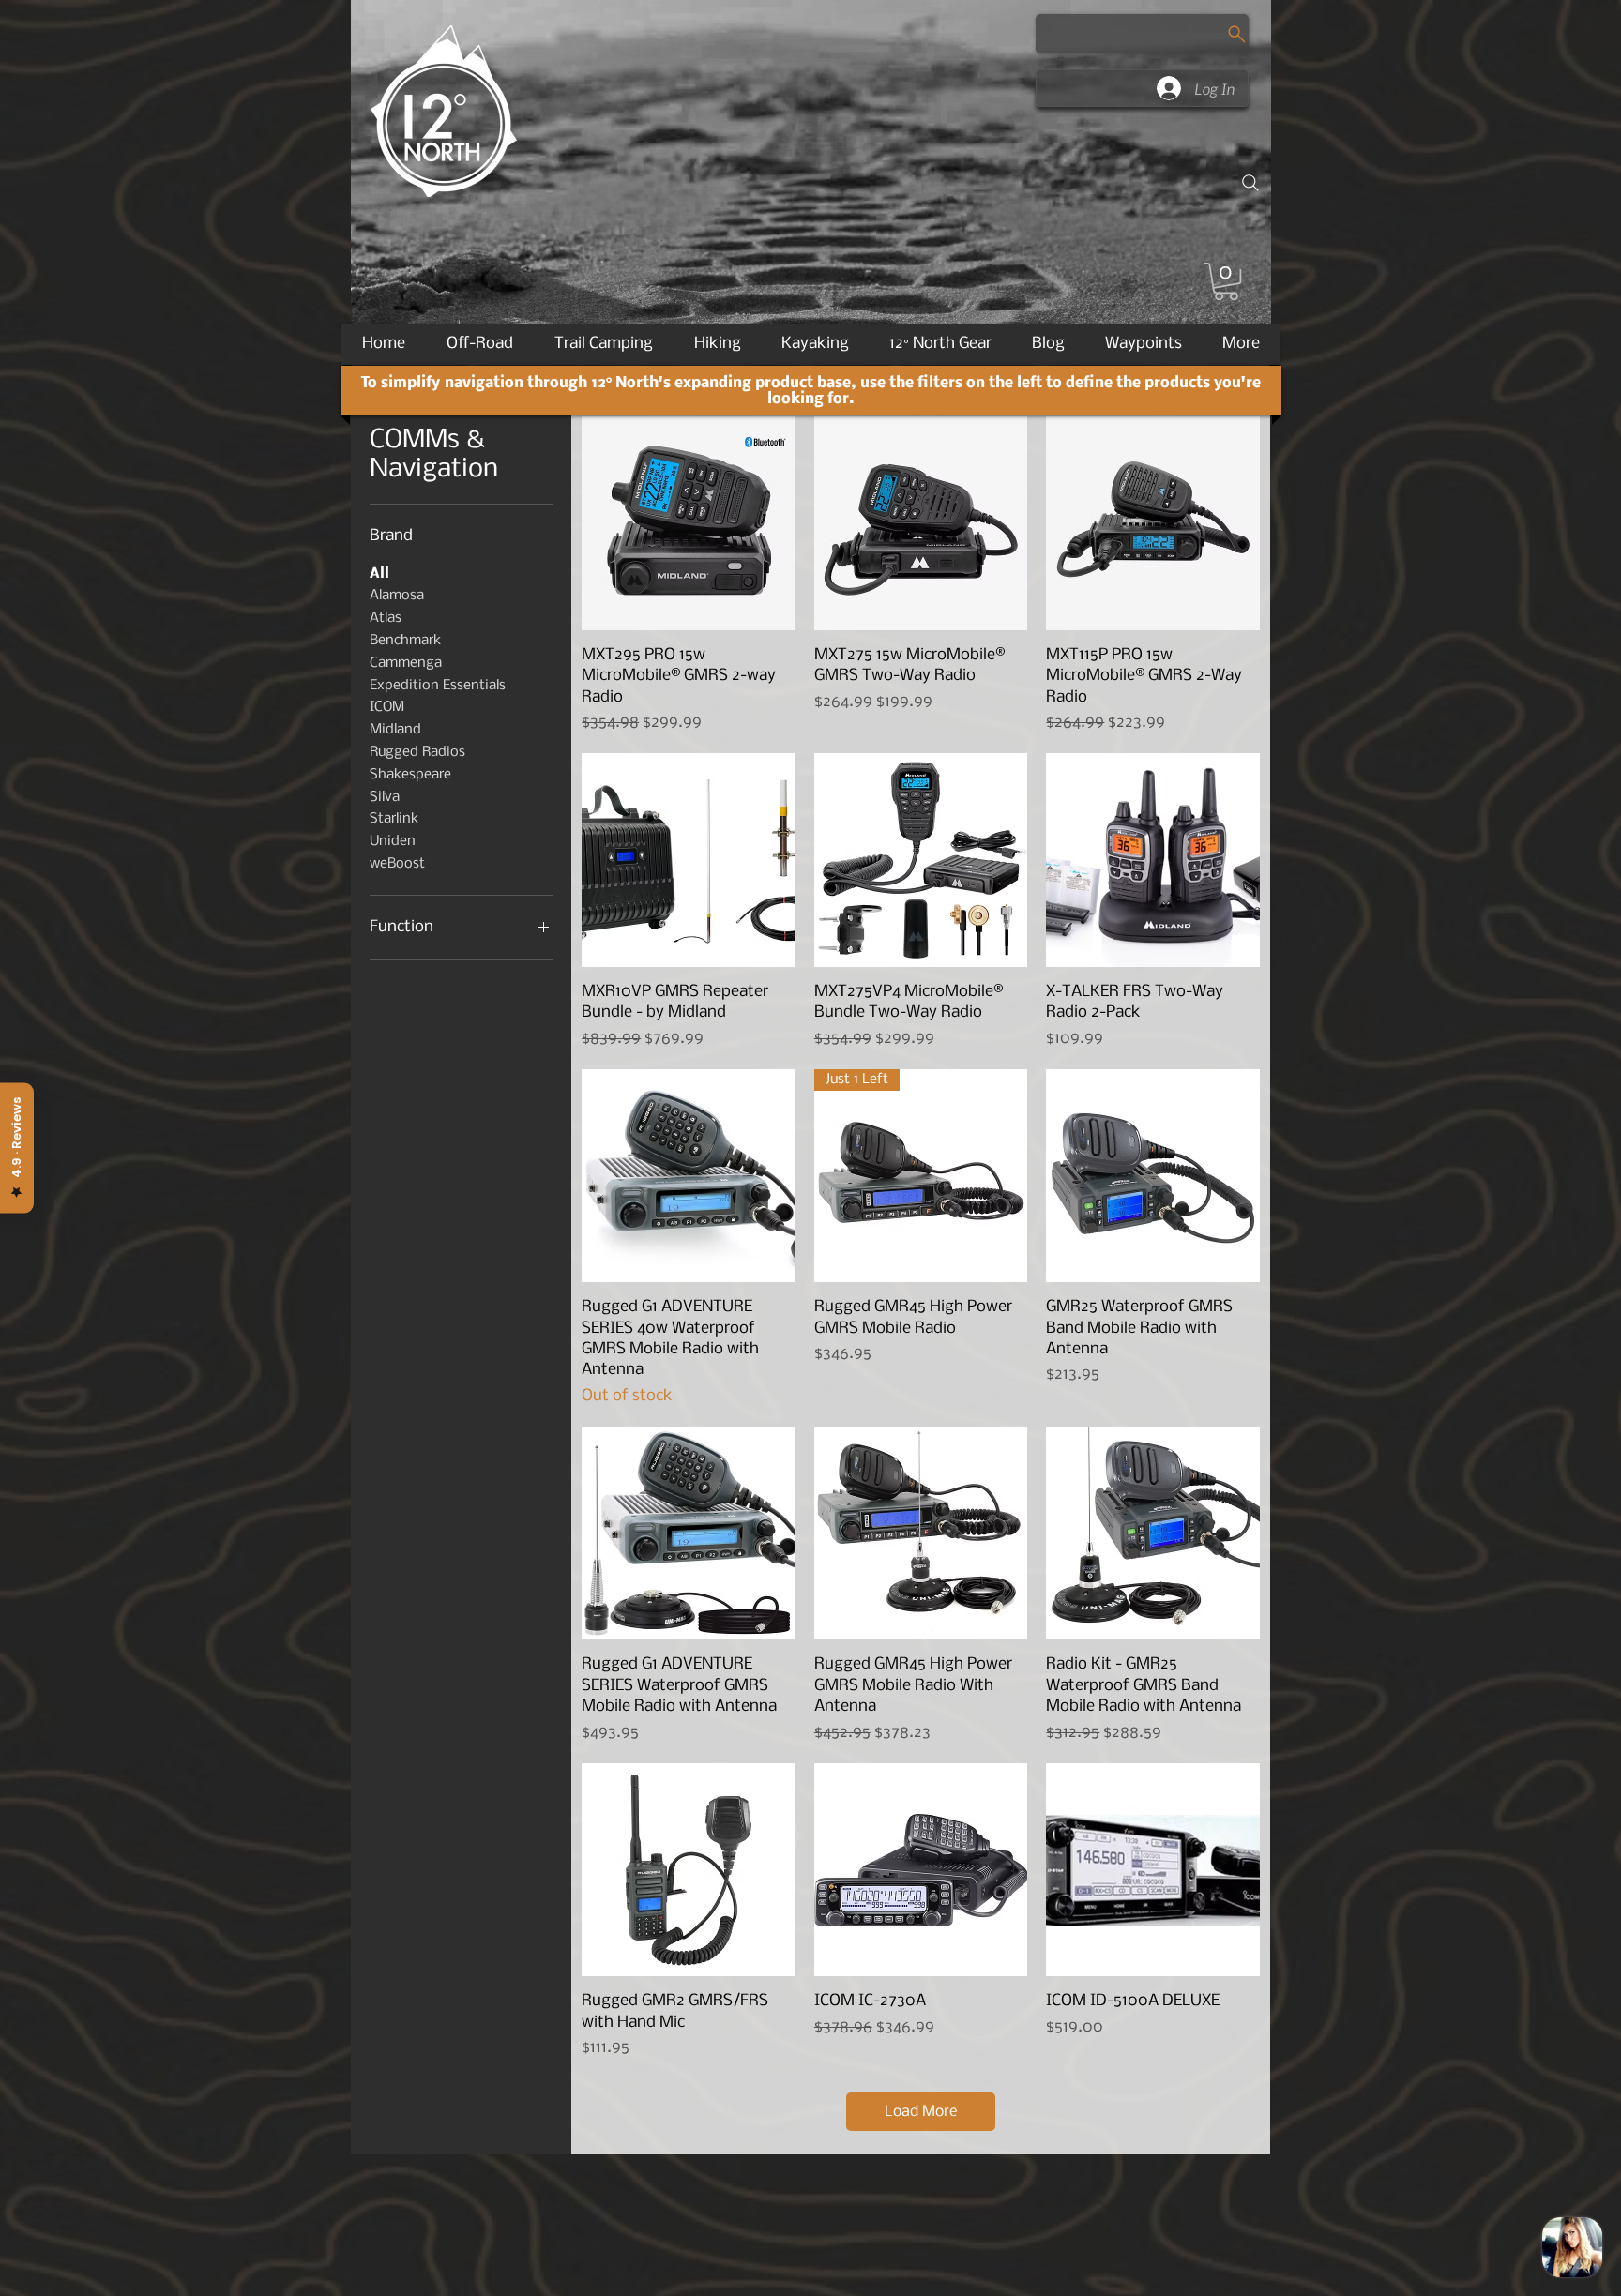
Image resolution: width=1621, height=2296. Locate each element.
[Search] (1250, 183)
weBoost (397, 864)
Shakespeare (410, 775)
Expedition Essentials (438, 686)
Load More (921, 2112)
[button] (1226, 281)
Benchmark (405, 641)
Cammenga (406, 663)
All (379, 574)
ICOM (387, 707)
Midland (395, 730)
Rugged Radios (417, 752)
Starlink (394, 819)
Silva (385, 797)
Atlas (386, 618)
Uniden (393, 841)
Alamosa (397, 596)
